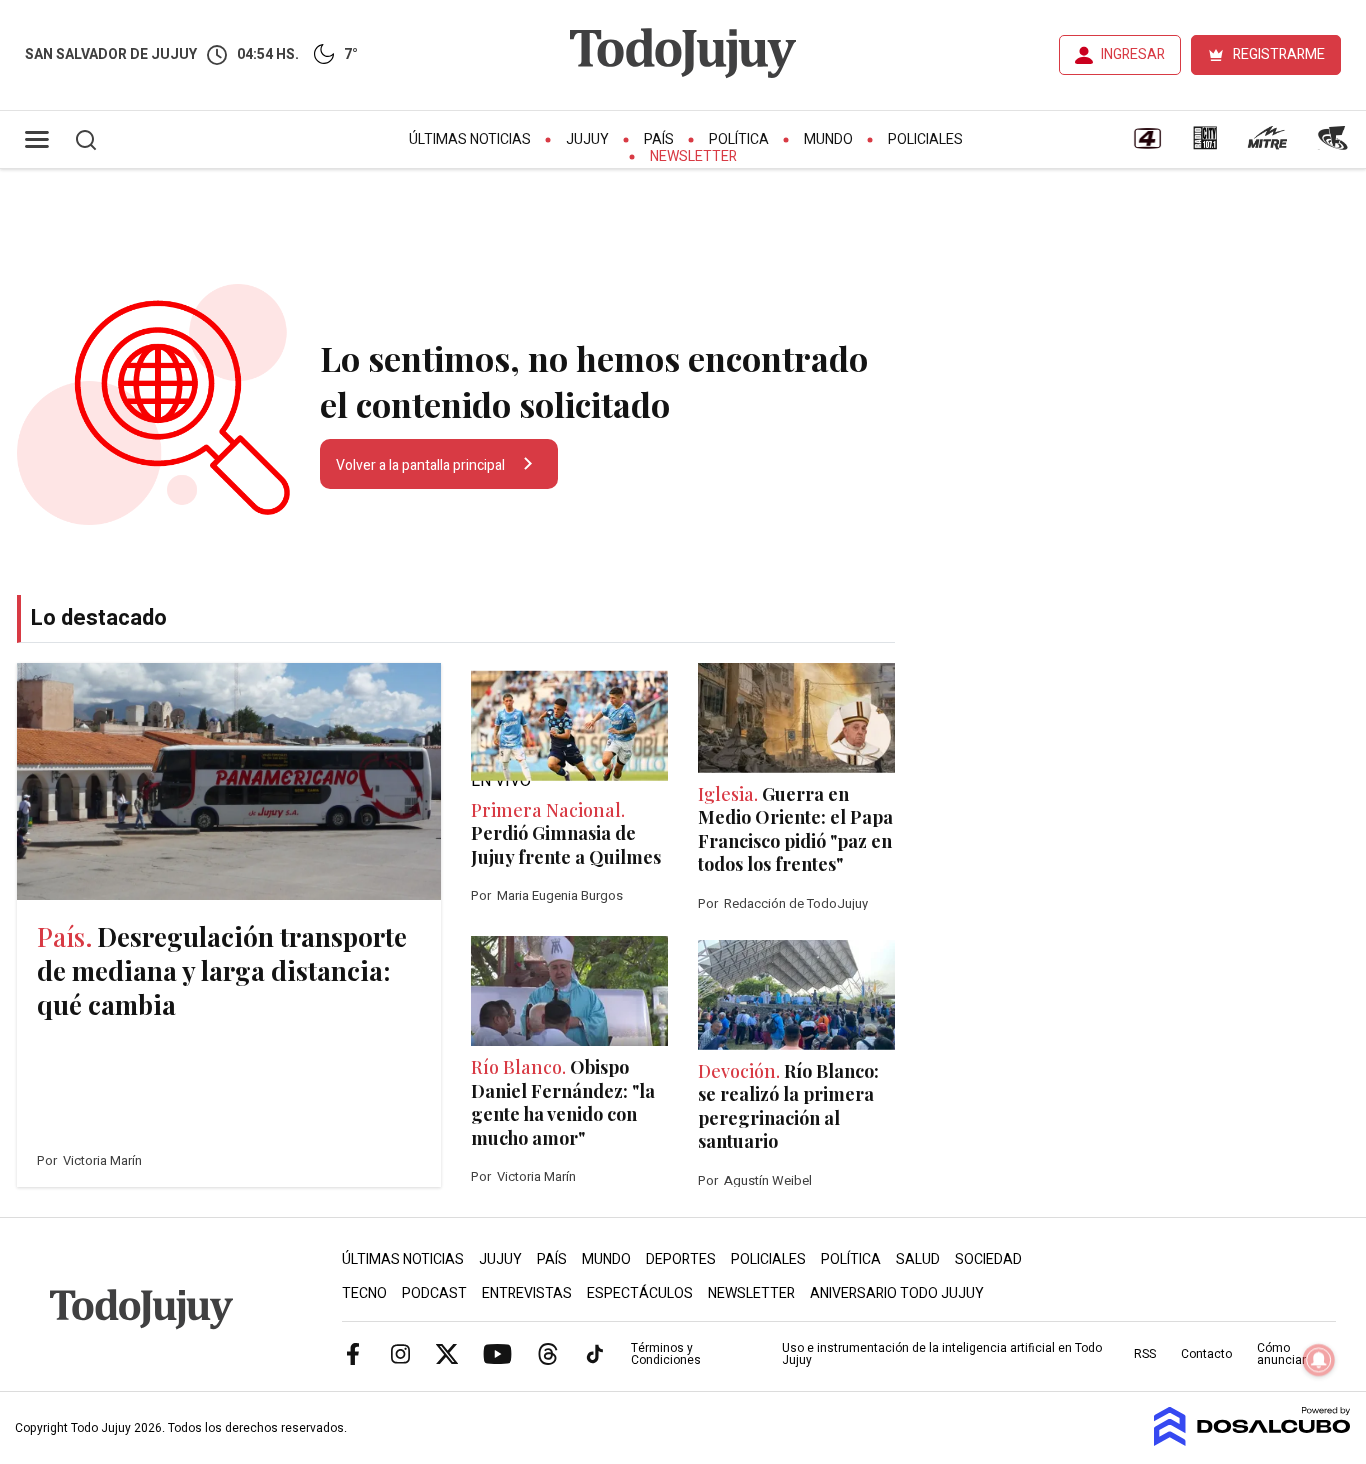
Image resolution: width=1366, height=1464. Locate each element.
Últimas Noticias (470, 139)
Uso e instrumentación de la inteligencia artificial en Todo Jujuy (942, 1354)
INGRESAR (1133, 54)
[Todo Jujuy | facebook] (353, 1353)
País (659, 139)
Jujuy (587, 139)
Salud (918, 1259)
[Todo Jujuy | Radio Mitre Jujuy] (1267, 145)
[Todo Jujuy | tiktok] (595, 1353)
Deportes (681, 1259)
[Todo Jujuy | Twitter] (447, 1353)
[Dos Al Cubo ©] (1252, 1441)
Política (739, 139)
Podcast (434, 1293)
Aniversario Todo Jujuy (897, 1293)
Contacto (1206, 1354)
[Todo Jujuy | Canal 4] (1147, 145)
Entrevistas (527, 1293)
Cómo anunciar (1281, 1354)
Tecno (364, 1293)
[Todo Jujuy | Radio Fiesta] (1335, 145)
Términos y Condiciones (666, 1354)
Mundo (828, 139)
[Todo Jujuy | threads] (548, 1353)
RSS (1145, 1354)
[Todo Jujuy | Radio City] (1205, 145)
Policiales (925, 139)
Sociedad (988, 1259)
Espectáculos (640, 1293)
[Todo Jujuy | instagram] (400, 1353)
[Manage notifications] (1319, 1360)
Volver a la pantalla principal (422, 465)
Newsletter (693, 156)
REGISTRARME (1279, 54)
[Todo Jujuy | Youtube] (497, 1353)
